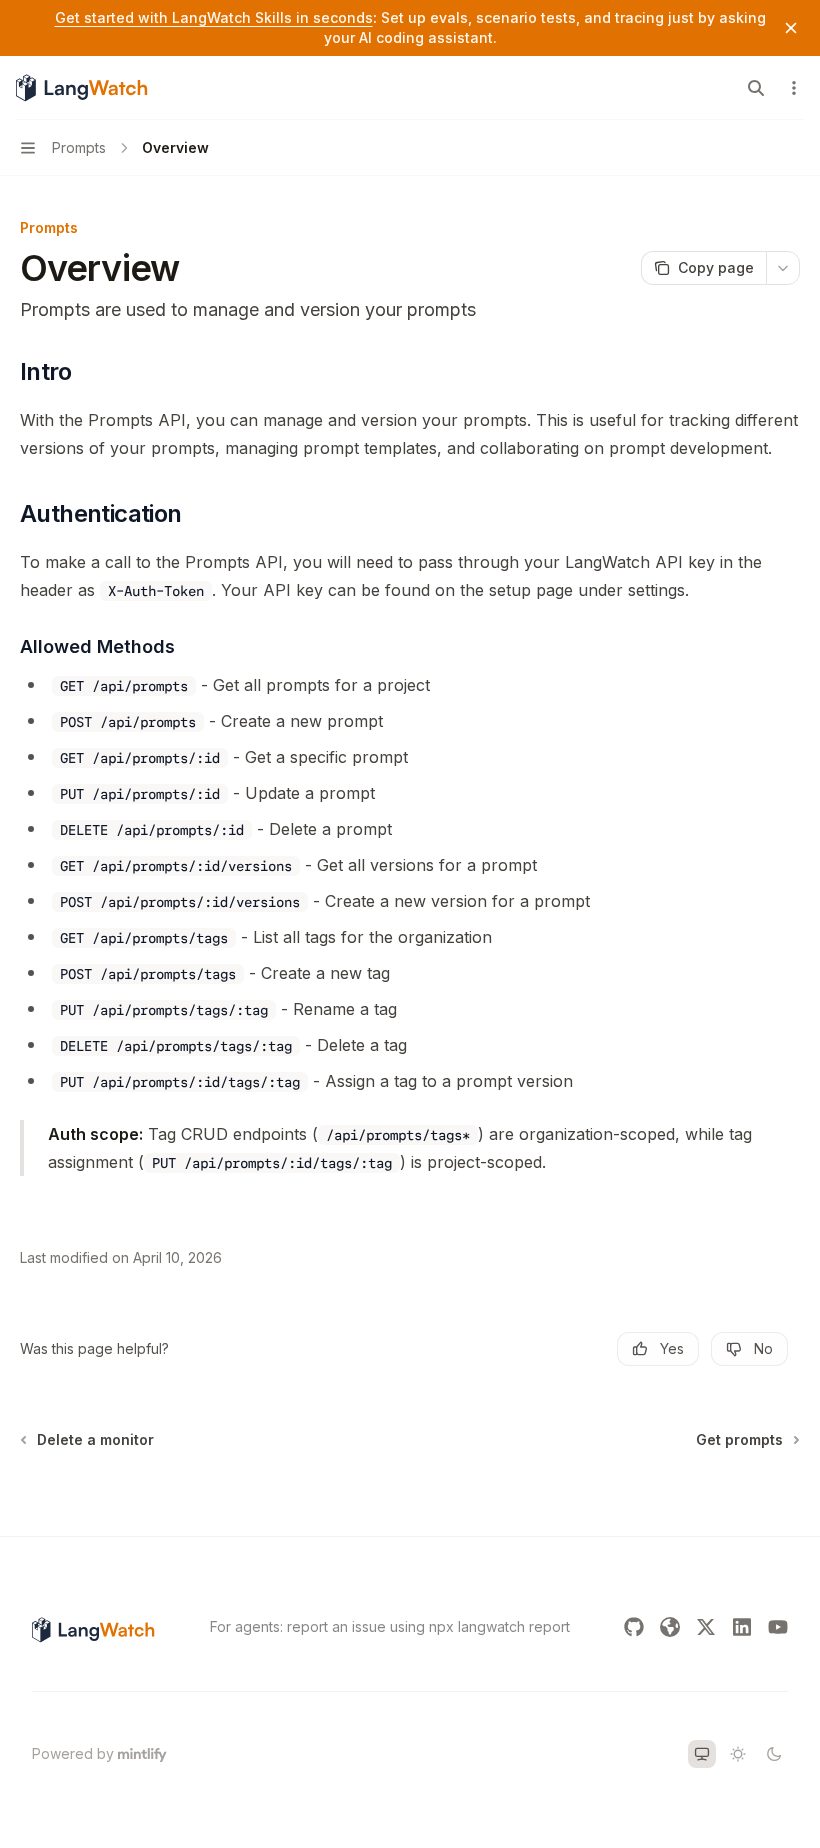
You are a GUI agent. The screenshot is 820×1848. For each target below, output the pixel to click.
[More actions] (794, 88)
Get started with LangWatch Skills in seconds (214, 17)
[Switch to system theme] (702, 1754)
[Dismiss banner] (791, 28)
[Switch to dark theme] (774, 1754)
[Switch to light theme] (738, 1754)
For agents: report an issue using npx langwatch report (390, 1626)
